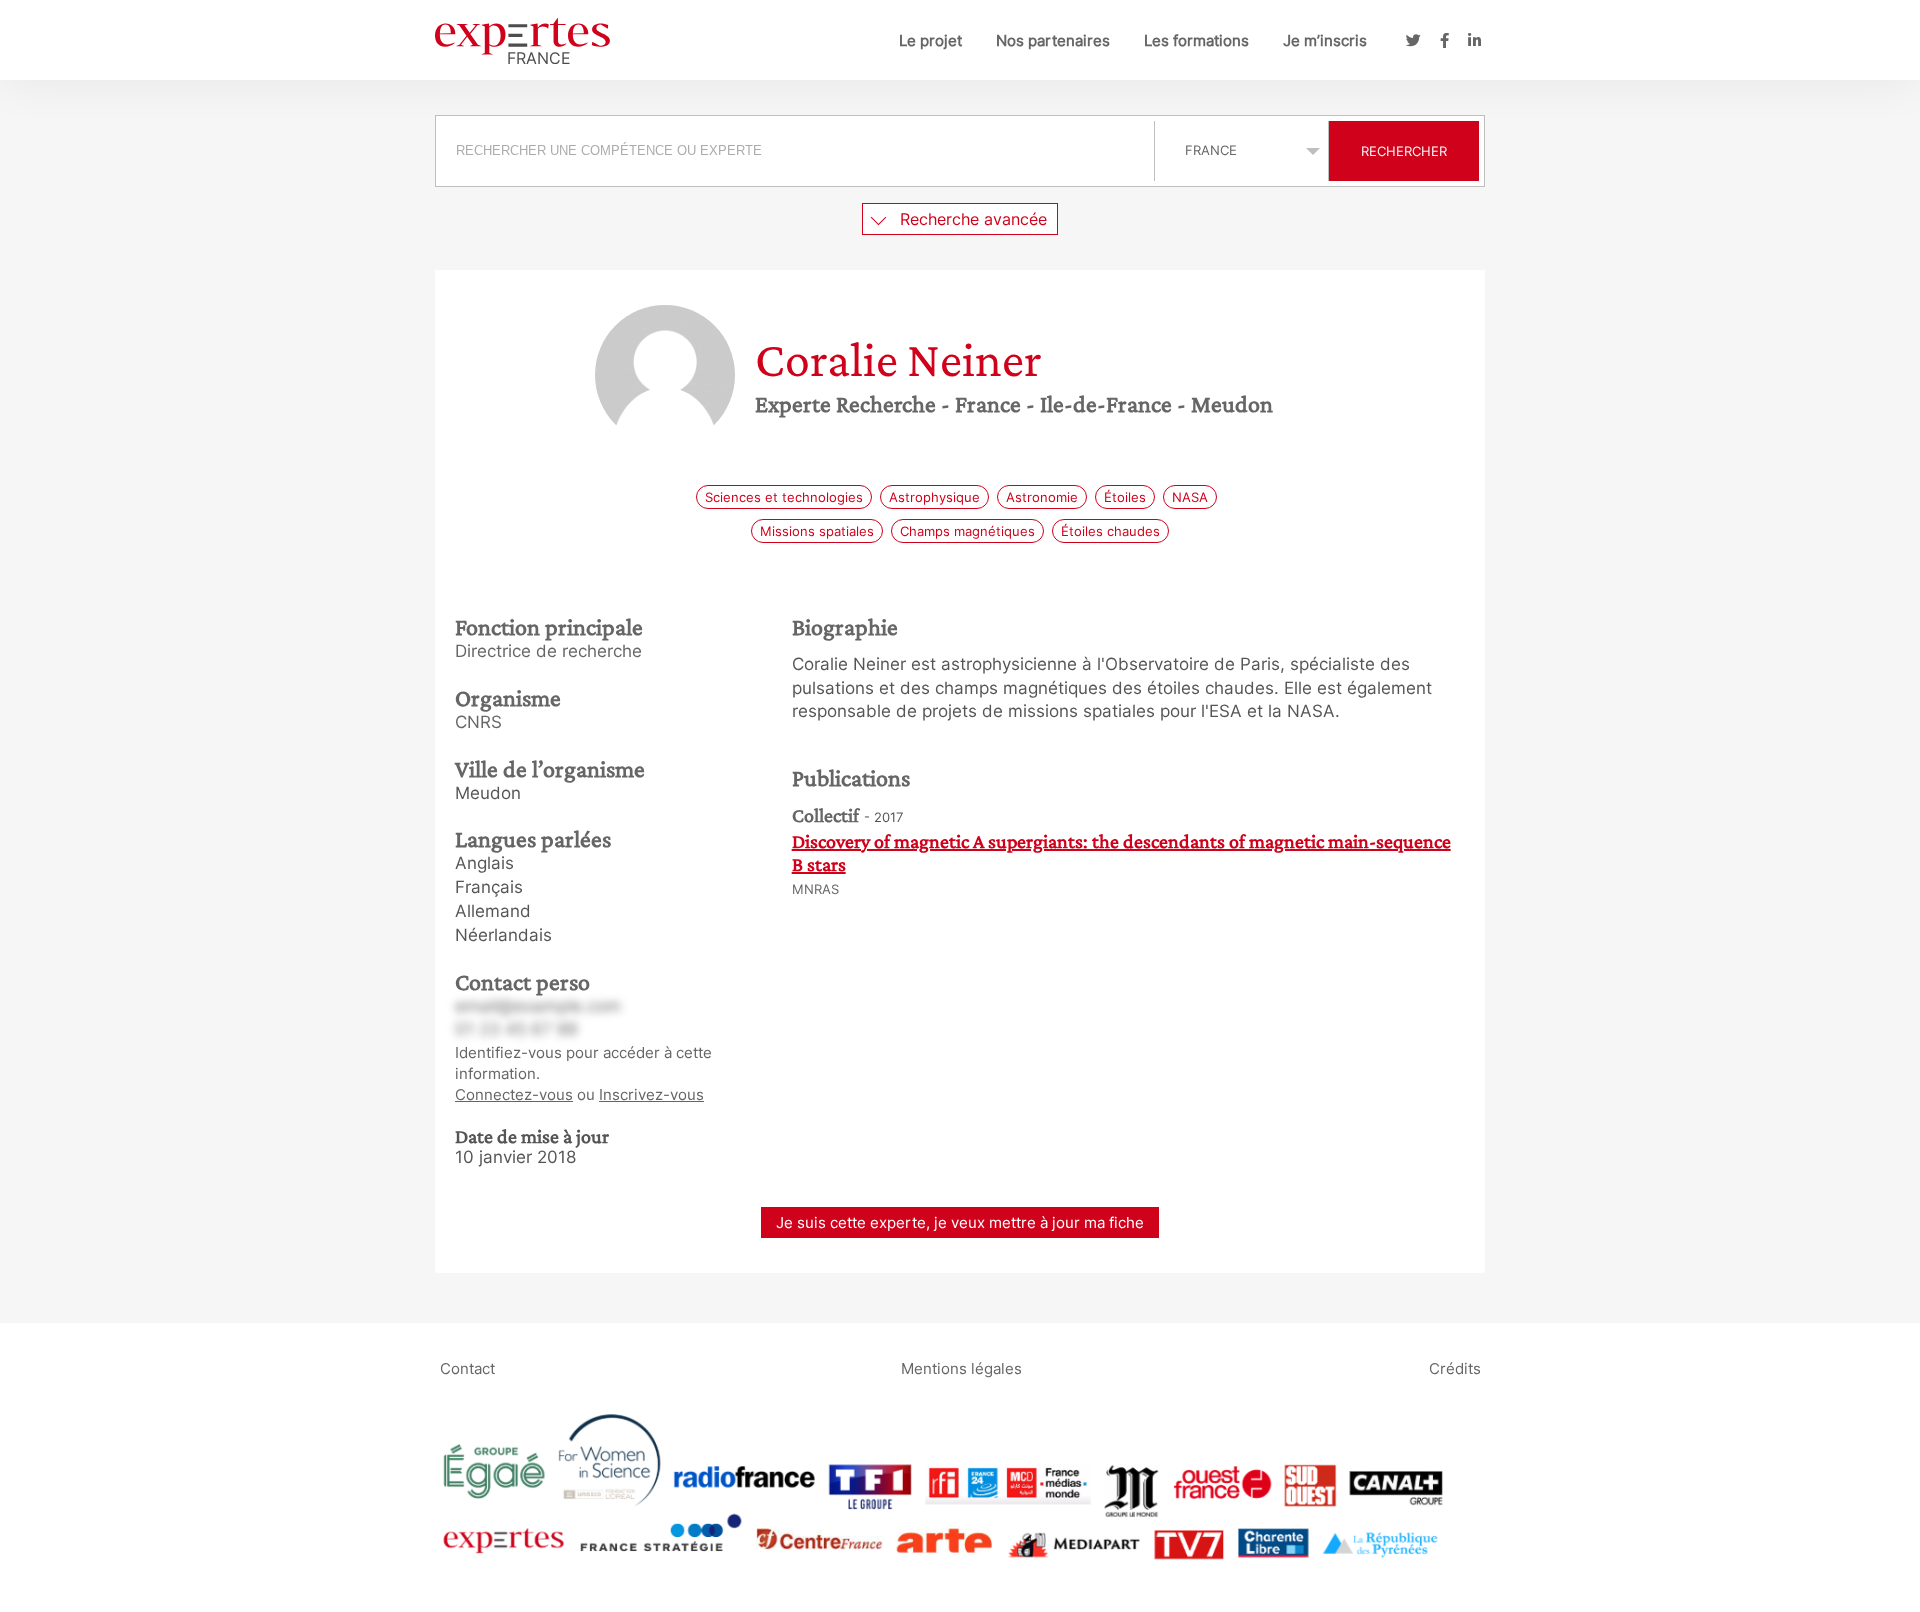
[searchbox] (795, 151)
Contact (467, 1367)
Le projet (930, 40)
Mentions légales (961, 1367)
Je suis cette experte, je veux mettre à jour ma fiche (960, 1222)
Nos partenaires (1053, 40)
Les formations (1196, 40)
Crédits (1455, 1367)
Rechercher (1404, 151)
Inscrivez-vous (651, 1094)
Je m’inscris (1325, 40)
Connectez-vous (514, 1094)
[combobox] (797, 151)
